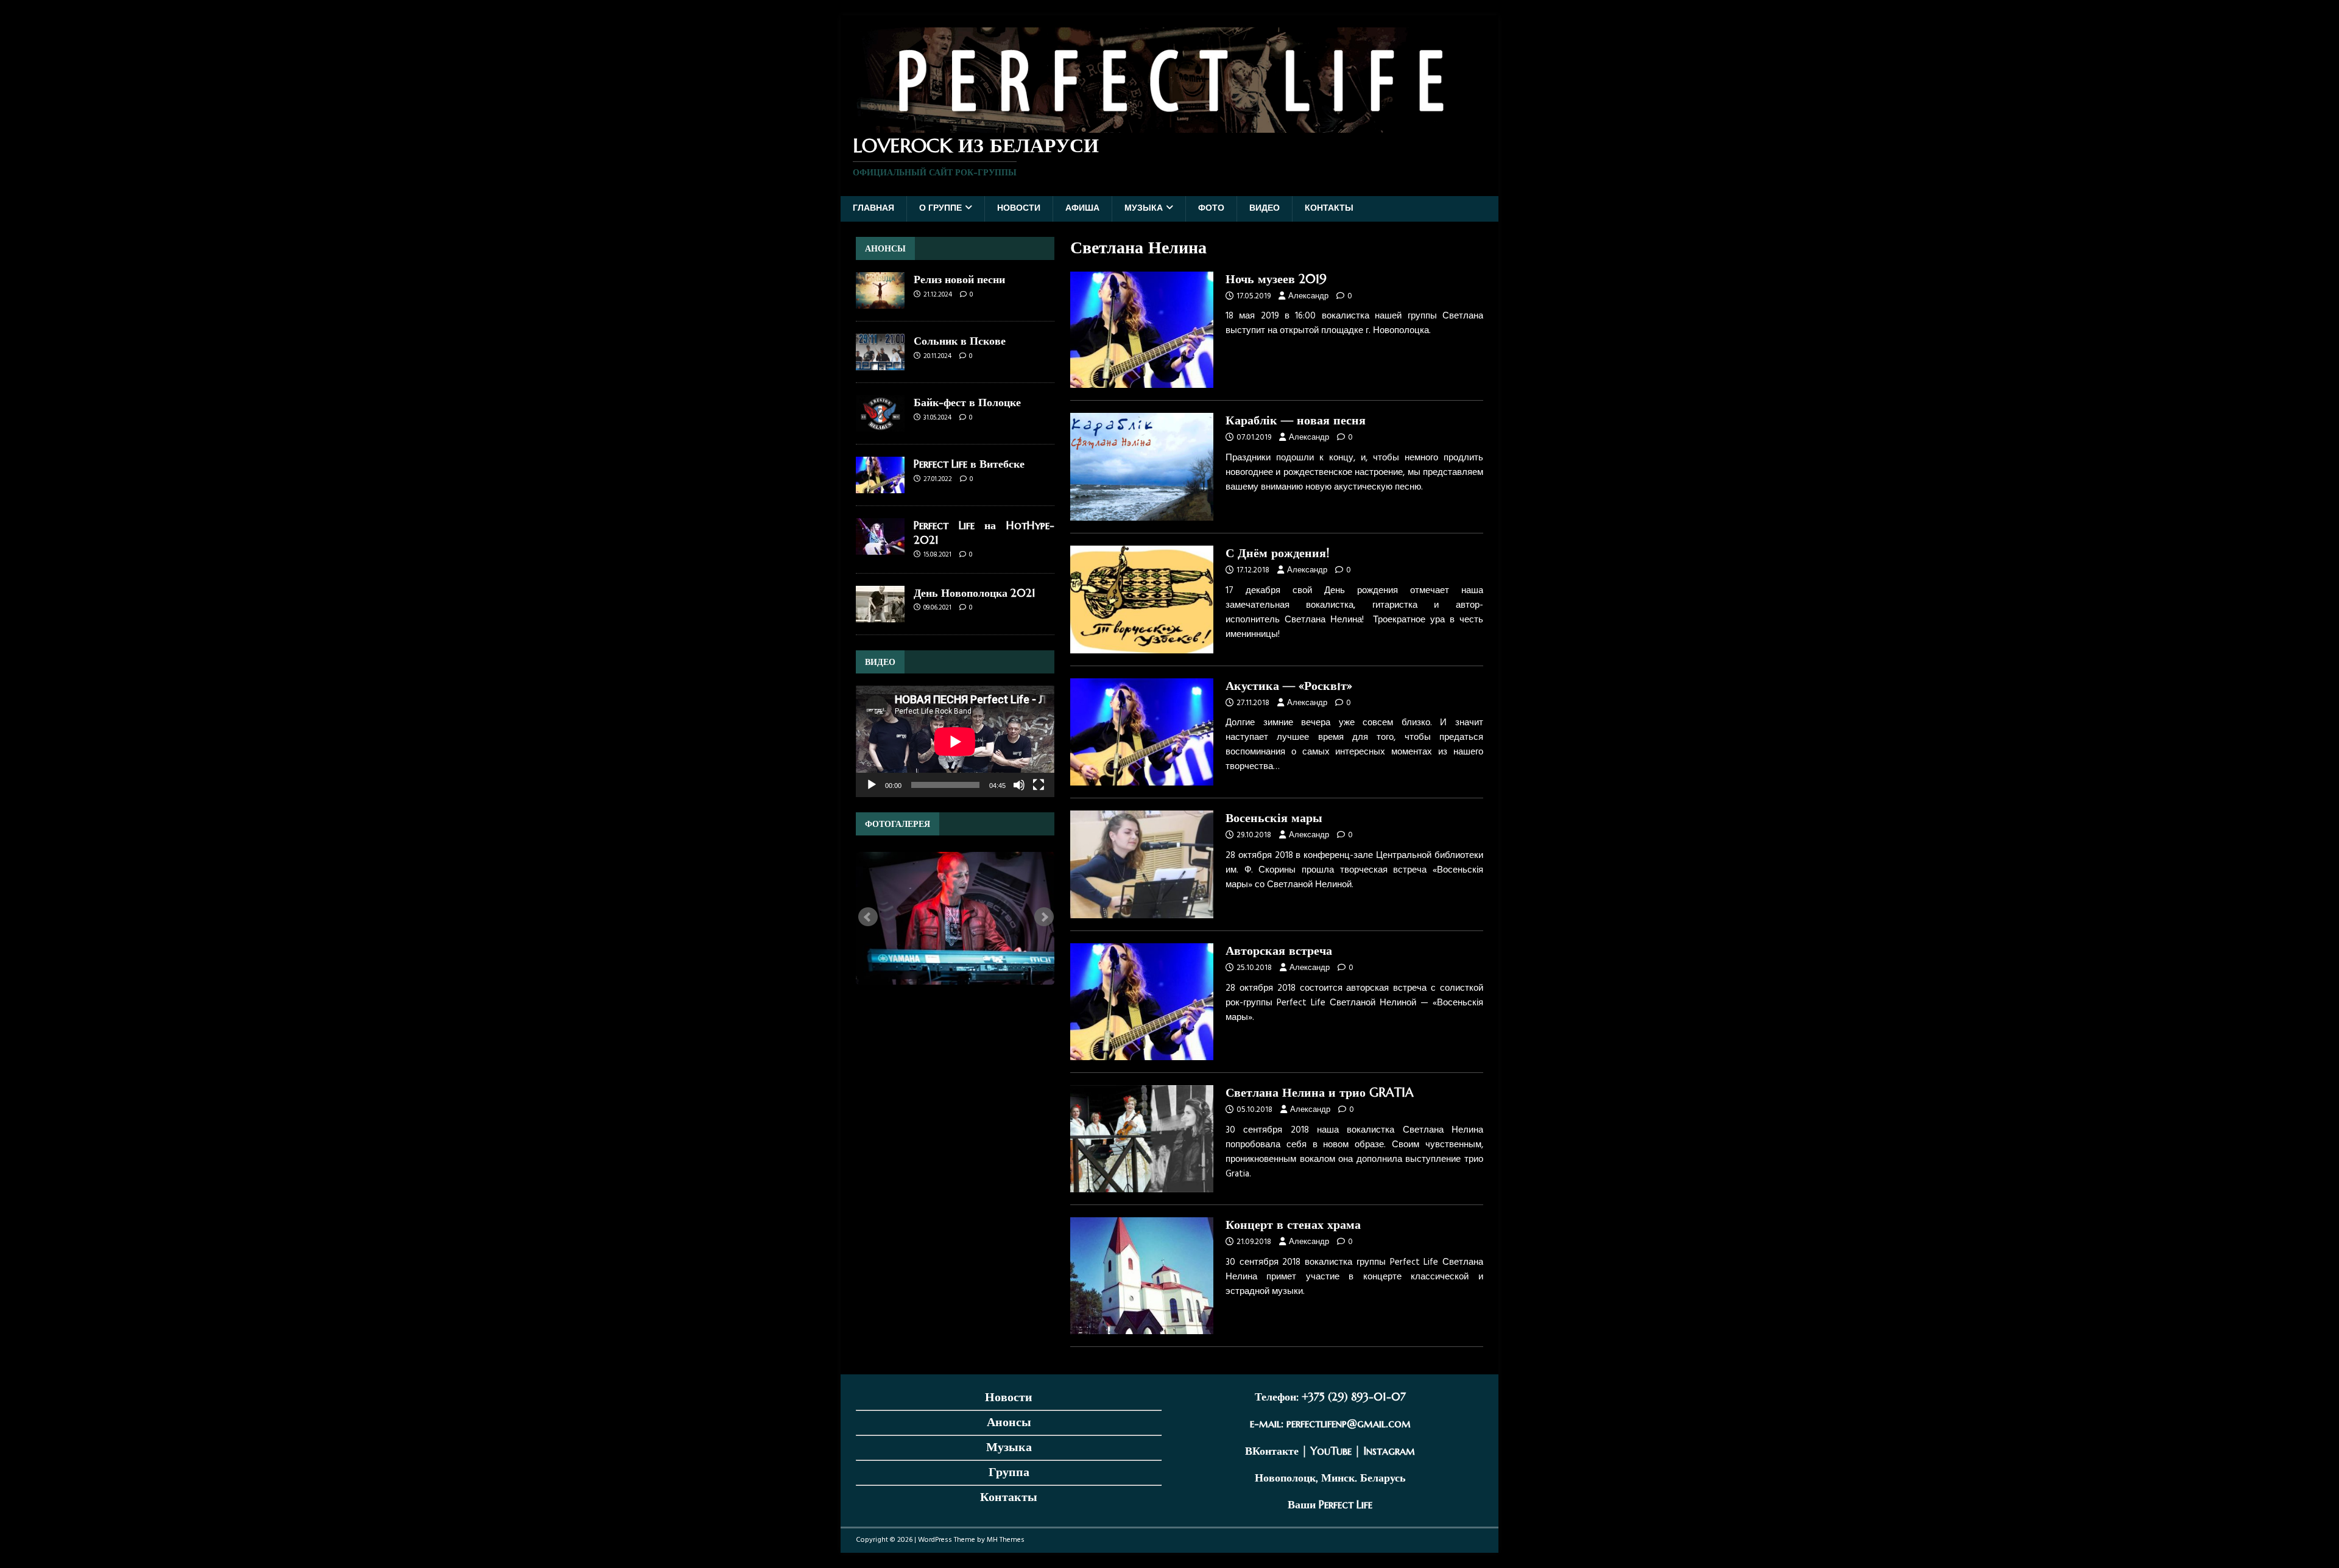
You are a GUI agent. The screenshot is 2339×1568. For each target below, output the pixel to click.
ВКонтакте (1272, 1451)
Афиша (1082, 209)
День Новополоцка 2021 (975, 593)
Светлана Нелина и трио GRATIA (1320, 1093)
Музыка (1144, 209)
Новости (1019, 209)
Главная (873, 209)
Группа (1009, 1472)
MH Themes (1006, 1540)
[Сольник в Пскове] (880, 363)
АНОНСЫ (885, 248)
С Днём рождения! (1277, 553)
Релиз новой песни (959, 279)
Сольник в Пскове (960, 341)
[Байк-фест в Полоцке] (880, 425)
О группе (940, 209)
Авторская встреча (1279, 951)
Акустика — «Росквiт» (1289, 686)
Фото (1211, 209)
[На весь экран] (1039, 785)
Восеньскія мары (1274, 818)
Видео (1265, 209)
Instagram (1389, 1451)
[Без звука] (1019, 785)
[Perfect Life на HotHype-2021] (880, 548)
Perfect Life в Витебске (969, 464)
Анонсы (1009, 1422)
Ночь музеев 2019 (1276, 279)
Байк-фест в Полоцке (967, 402)
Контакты (1329, 209)
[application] (955, 741)
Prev (868, 917)
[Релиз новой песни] (880, 302)
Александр (1308, 296)
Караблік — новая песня (1296, 420)
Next (1044, 917)
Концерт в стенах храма (1293, 1225)
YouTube (1331, 1451)
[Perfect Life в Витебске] (880, 486)
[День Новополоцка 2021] (880, 615)
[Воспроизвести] (872, 785)
